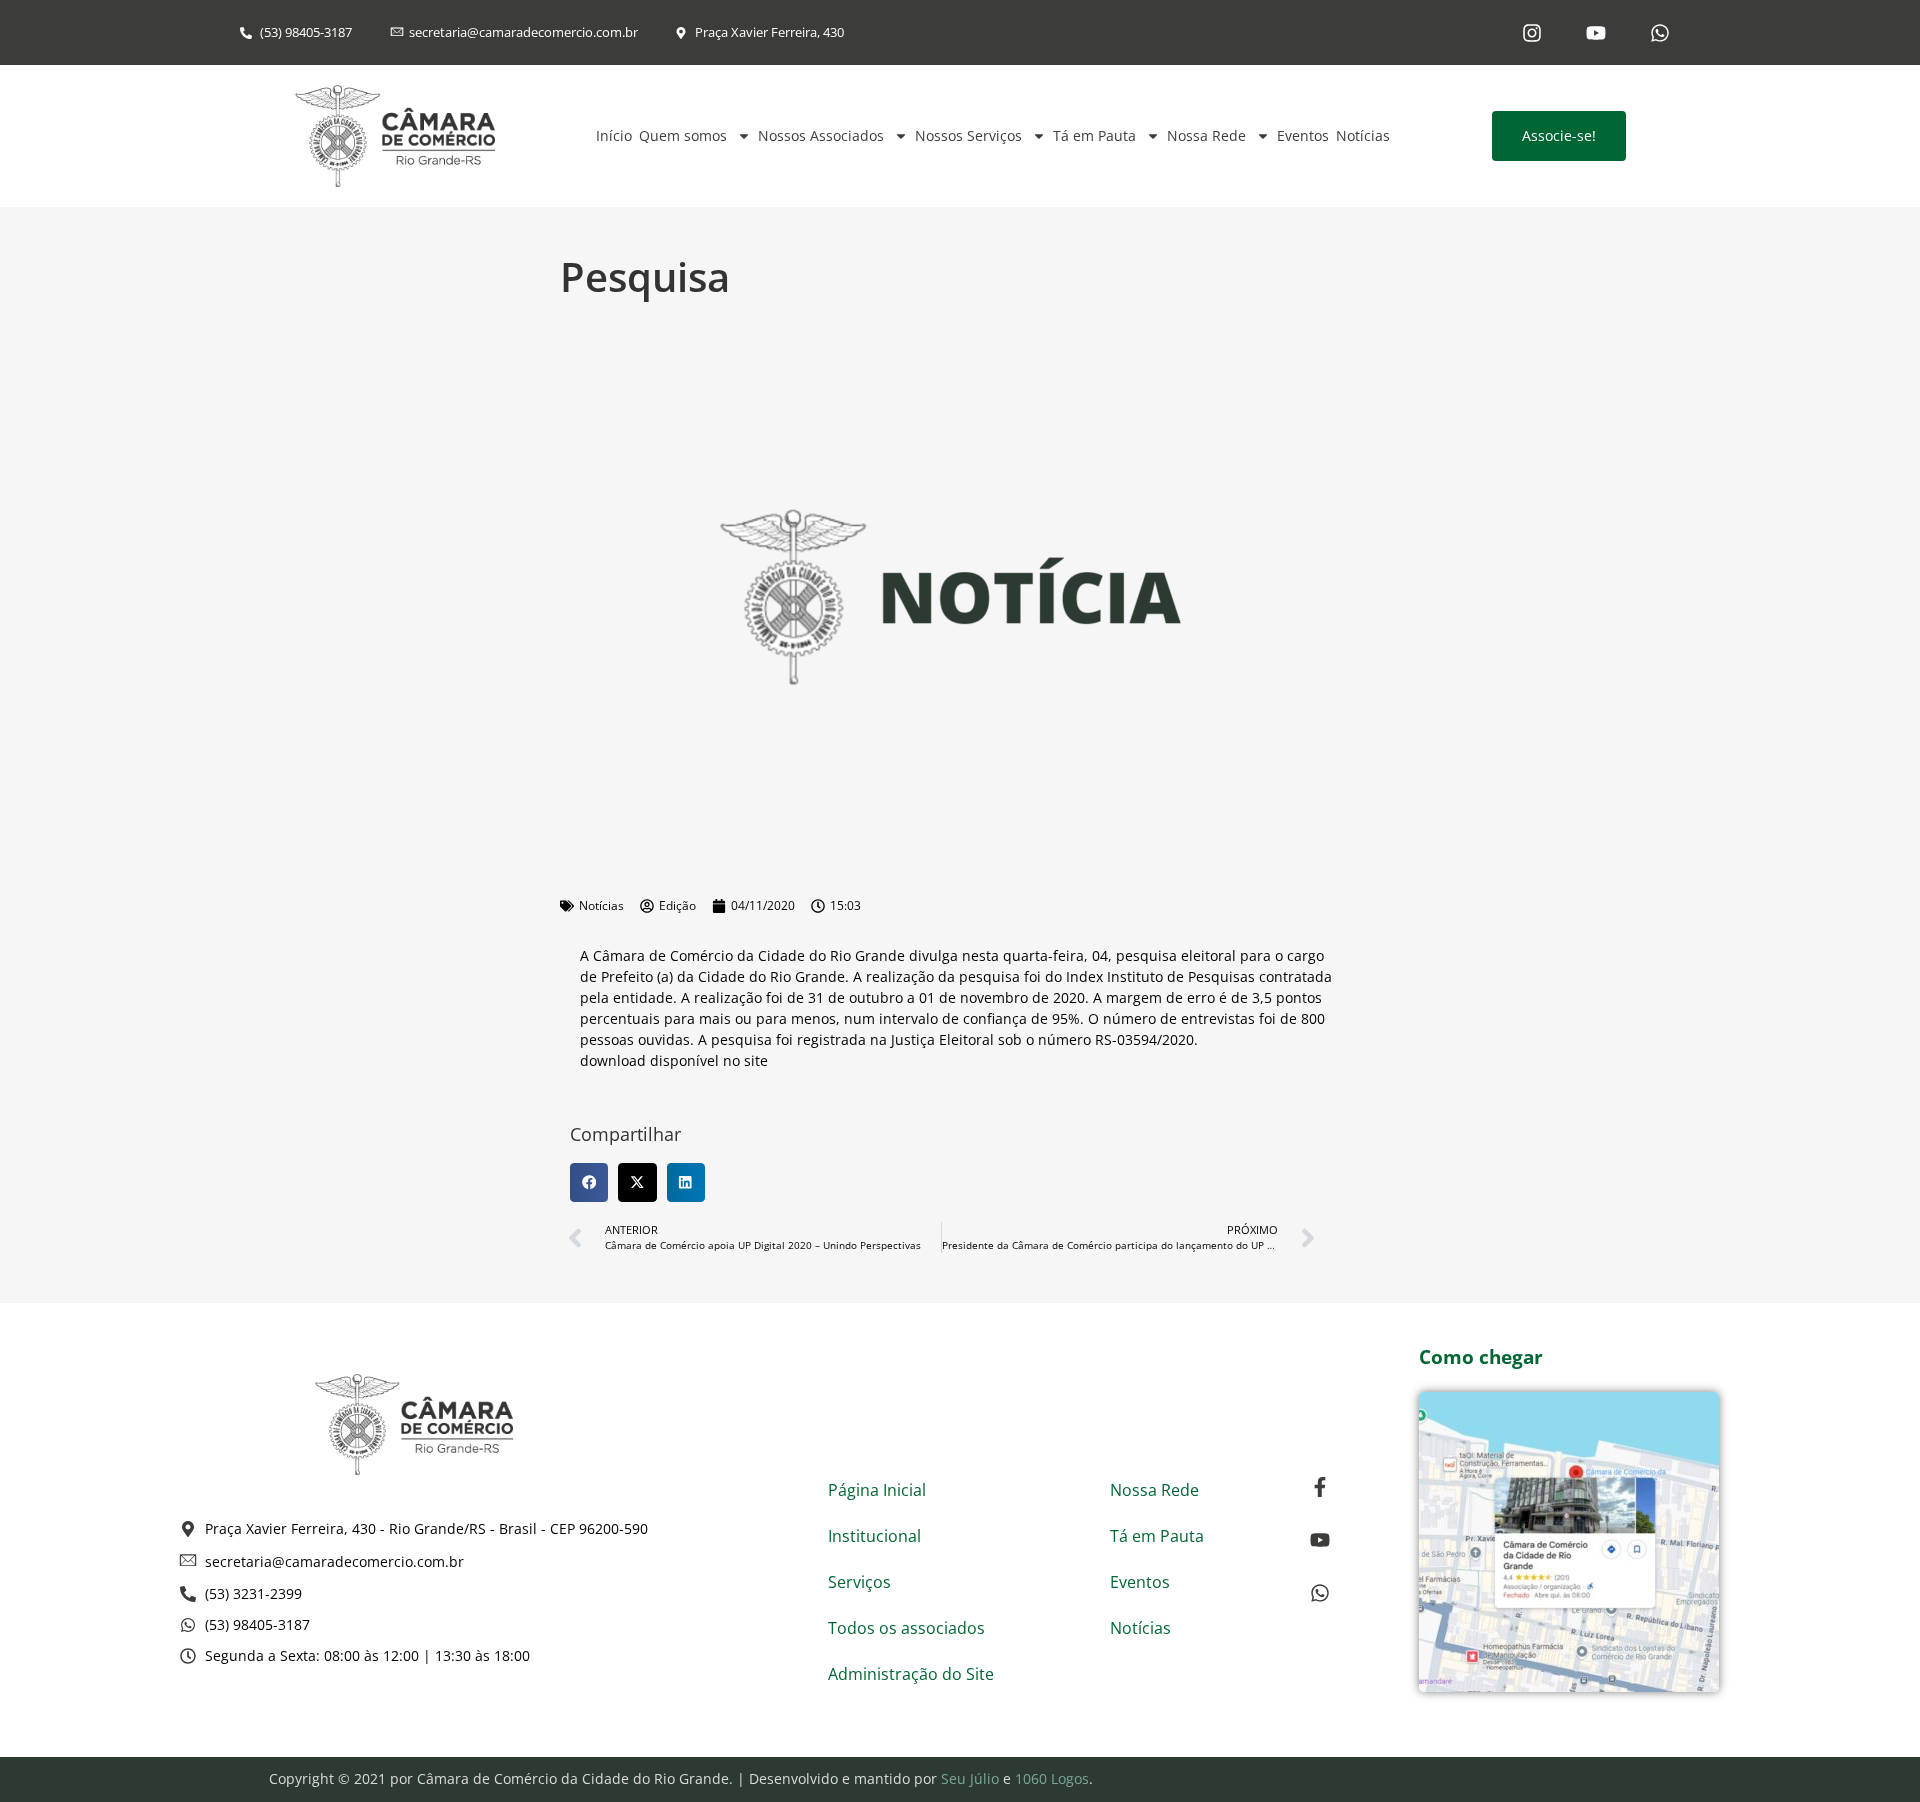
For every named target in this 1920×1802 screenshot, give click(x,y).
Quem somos (683, 135)
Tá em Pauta (1094, 135)
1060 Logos (1052, 1778)
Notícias (1363, 135)
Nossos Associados (821, 135)
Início (614, 135)
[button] (589, 1182)
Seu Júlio (970, 1778)
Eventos (1303, 135)
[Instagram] (1532, 33)
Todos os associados (906, 1628)
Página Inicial (877, 1490)
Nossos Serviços (968, 135)
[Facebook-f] (1320, 1487)
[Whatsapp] (1660, 33)
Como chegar (1481, 1357)
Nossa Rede (1206, 135)
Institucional (874, 1536)
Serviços (859, 1582)
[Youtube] (1596, 33)
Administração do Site (911, 1674)
